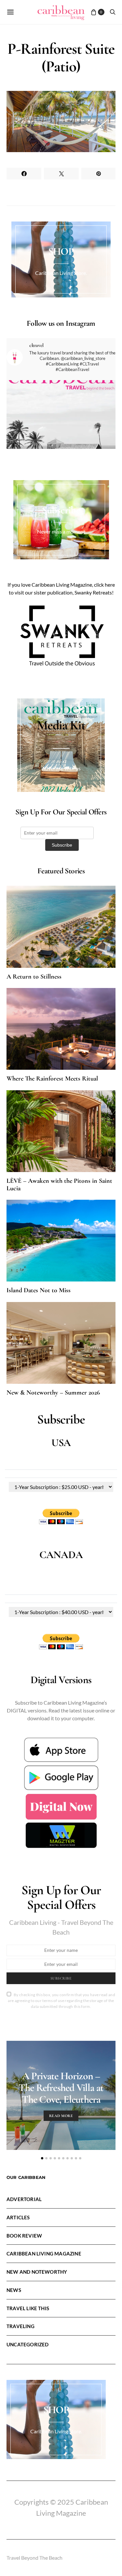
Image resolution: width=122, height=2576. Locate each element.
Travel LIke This (28, 2308)
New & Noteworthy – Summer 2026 (53, 1393)
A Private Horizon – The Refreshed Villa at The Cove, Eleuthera (61, 2088)
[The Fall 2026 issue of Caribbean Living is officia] (61, 435)
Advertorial (24, 2199)
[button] (42, 2158)
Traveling (20, 2326)
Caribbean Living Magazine (44, 2254)
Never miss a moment (61, 531)
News (14, 2290)
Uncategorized (27, 2344)
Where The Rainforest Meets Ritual (52, 1079)
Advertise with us (61, 768)
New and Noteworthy (37, 2272)
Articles (18, 2217)
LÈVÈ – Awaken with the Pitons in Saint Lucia (59, 1185)
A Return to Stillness (34, 977)
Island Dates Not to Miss (39, 1290)
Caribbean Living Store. (61, 273)
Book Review (24, 2236)
